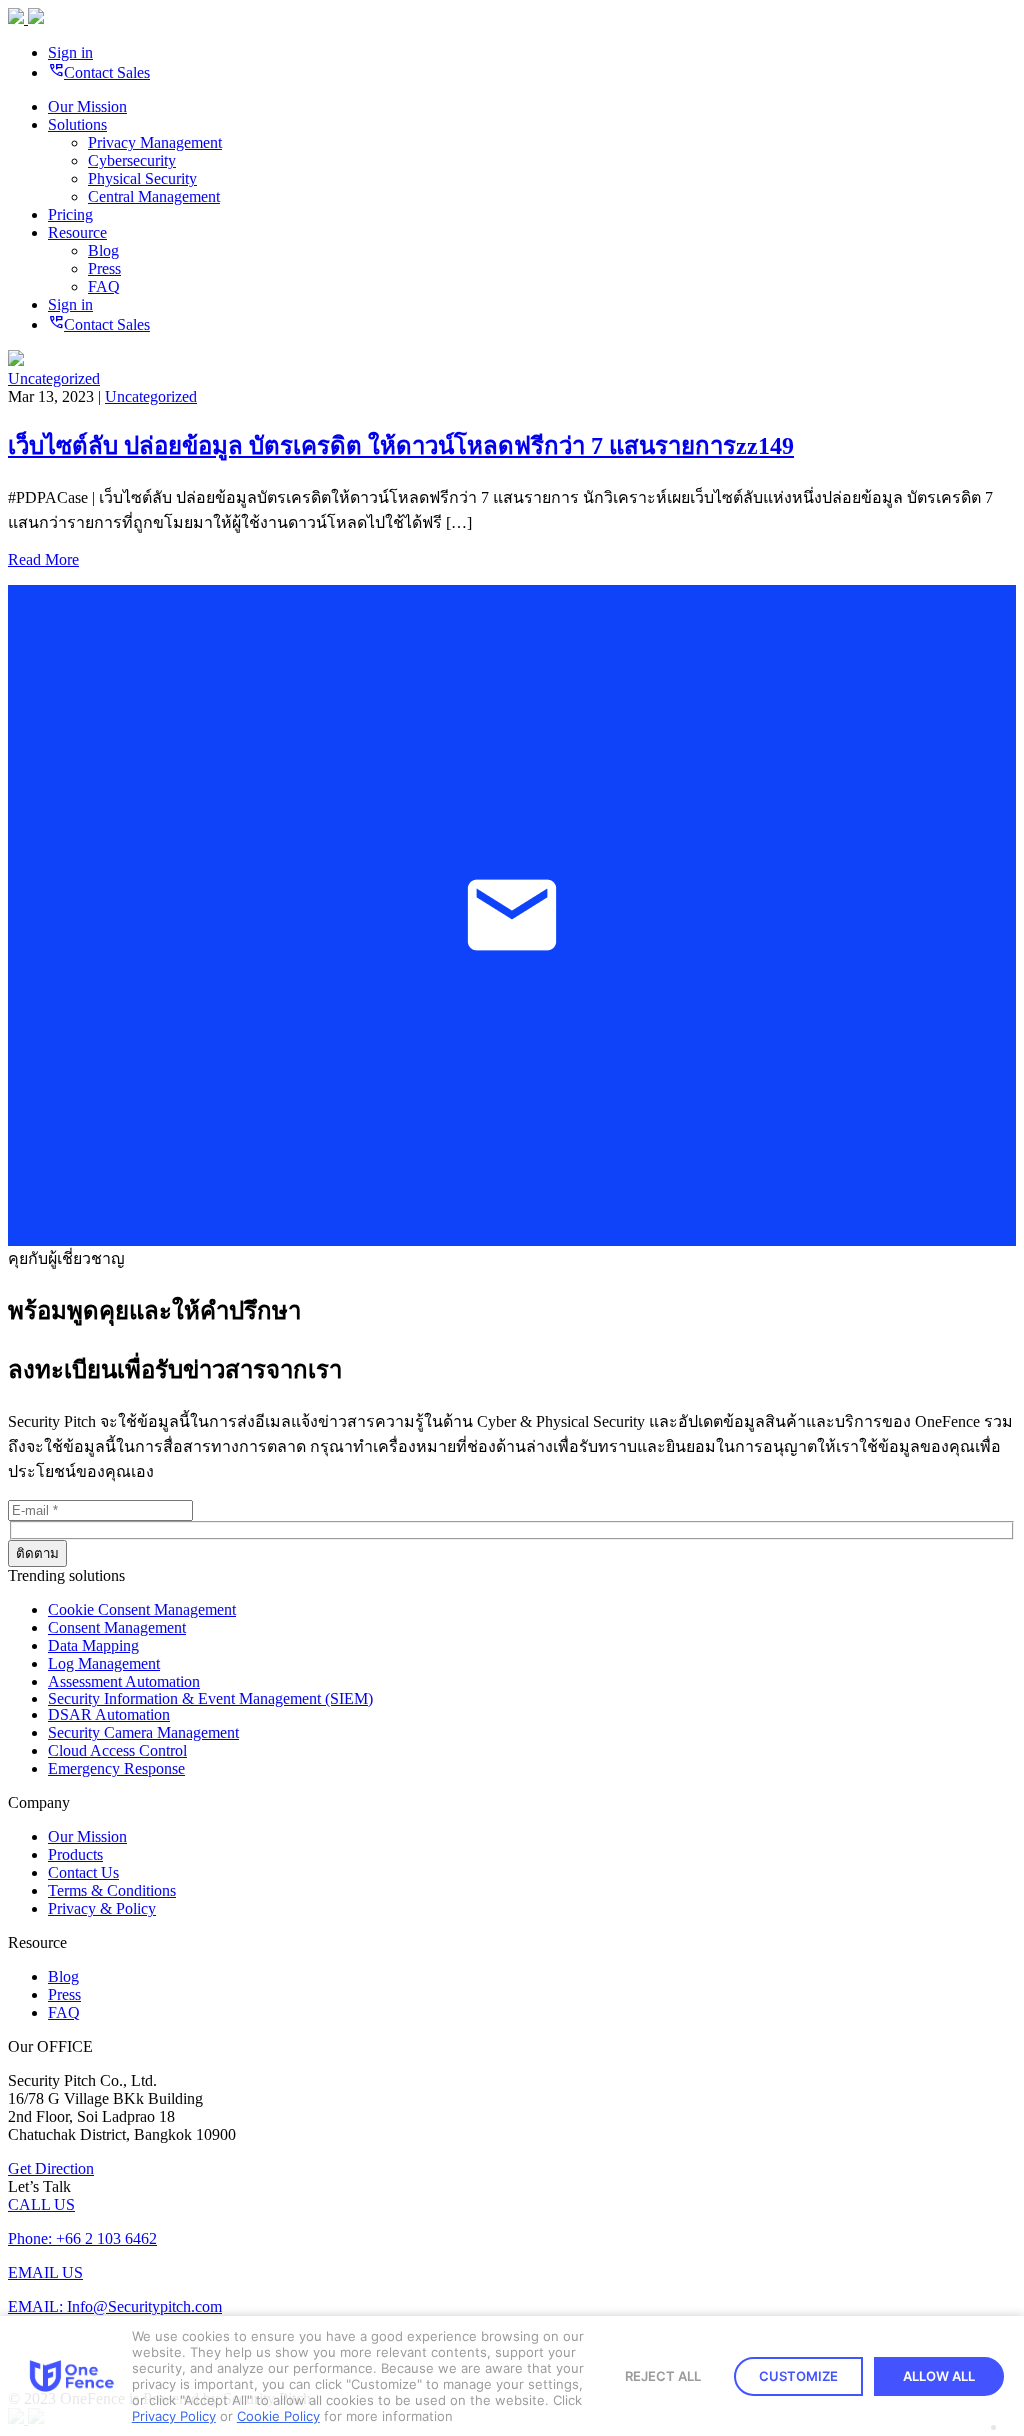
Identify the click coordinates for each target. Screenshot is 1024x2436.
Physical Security (142, 178)
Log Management (104, 1663)
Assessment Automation (124, 1681)
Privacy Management (155, 142)
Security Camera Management (143, 1732)
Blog (103, 250)
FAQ (104, 286)
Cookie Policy (278, 2416)
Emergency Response (116, 1768)
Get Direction (51, 2168)
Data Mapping (93, 1645)
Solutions (77, 124)
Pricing (70, 214)
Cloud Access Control (117, 1750)
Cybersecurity (132, 160)
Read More (43, 559)
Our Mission (87, 106)
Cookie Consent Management (142, 1609)
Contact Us (83, 1872)
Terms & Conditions (112, 1890)
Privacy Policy (174, 2416)
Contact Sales (99, 72)
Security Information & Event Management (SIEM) (210, 1698)
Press (104, 268)
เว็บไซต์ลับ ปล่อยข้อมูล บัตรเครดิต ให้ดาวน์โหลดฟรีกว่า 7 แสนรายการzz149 (401, 446)
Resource (77, 232)
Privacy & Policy (102, 1908)
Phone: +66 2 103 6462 (82, 2238)
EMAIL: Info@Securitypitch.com (115, 2306)
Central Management (154, 196)
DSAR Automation (109, 1714)
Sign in (70, 52)
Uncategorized (54, 378)
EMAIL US (45, 2272)
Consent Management (117, 1627)
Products (75, 1854)
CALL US (41, 2204)
